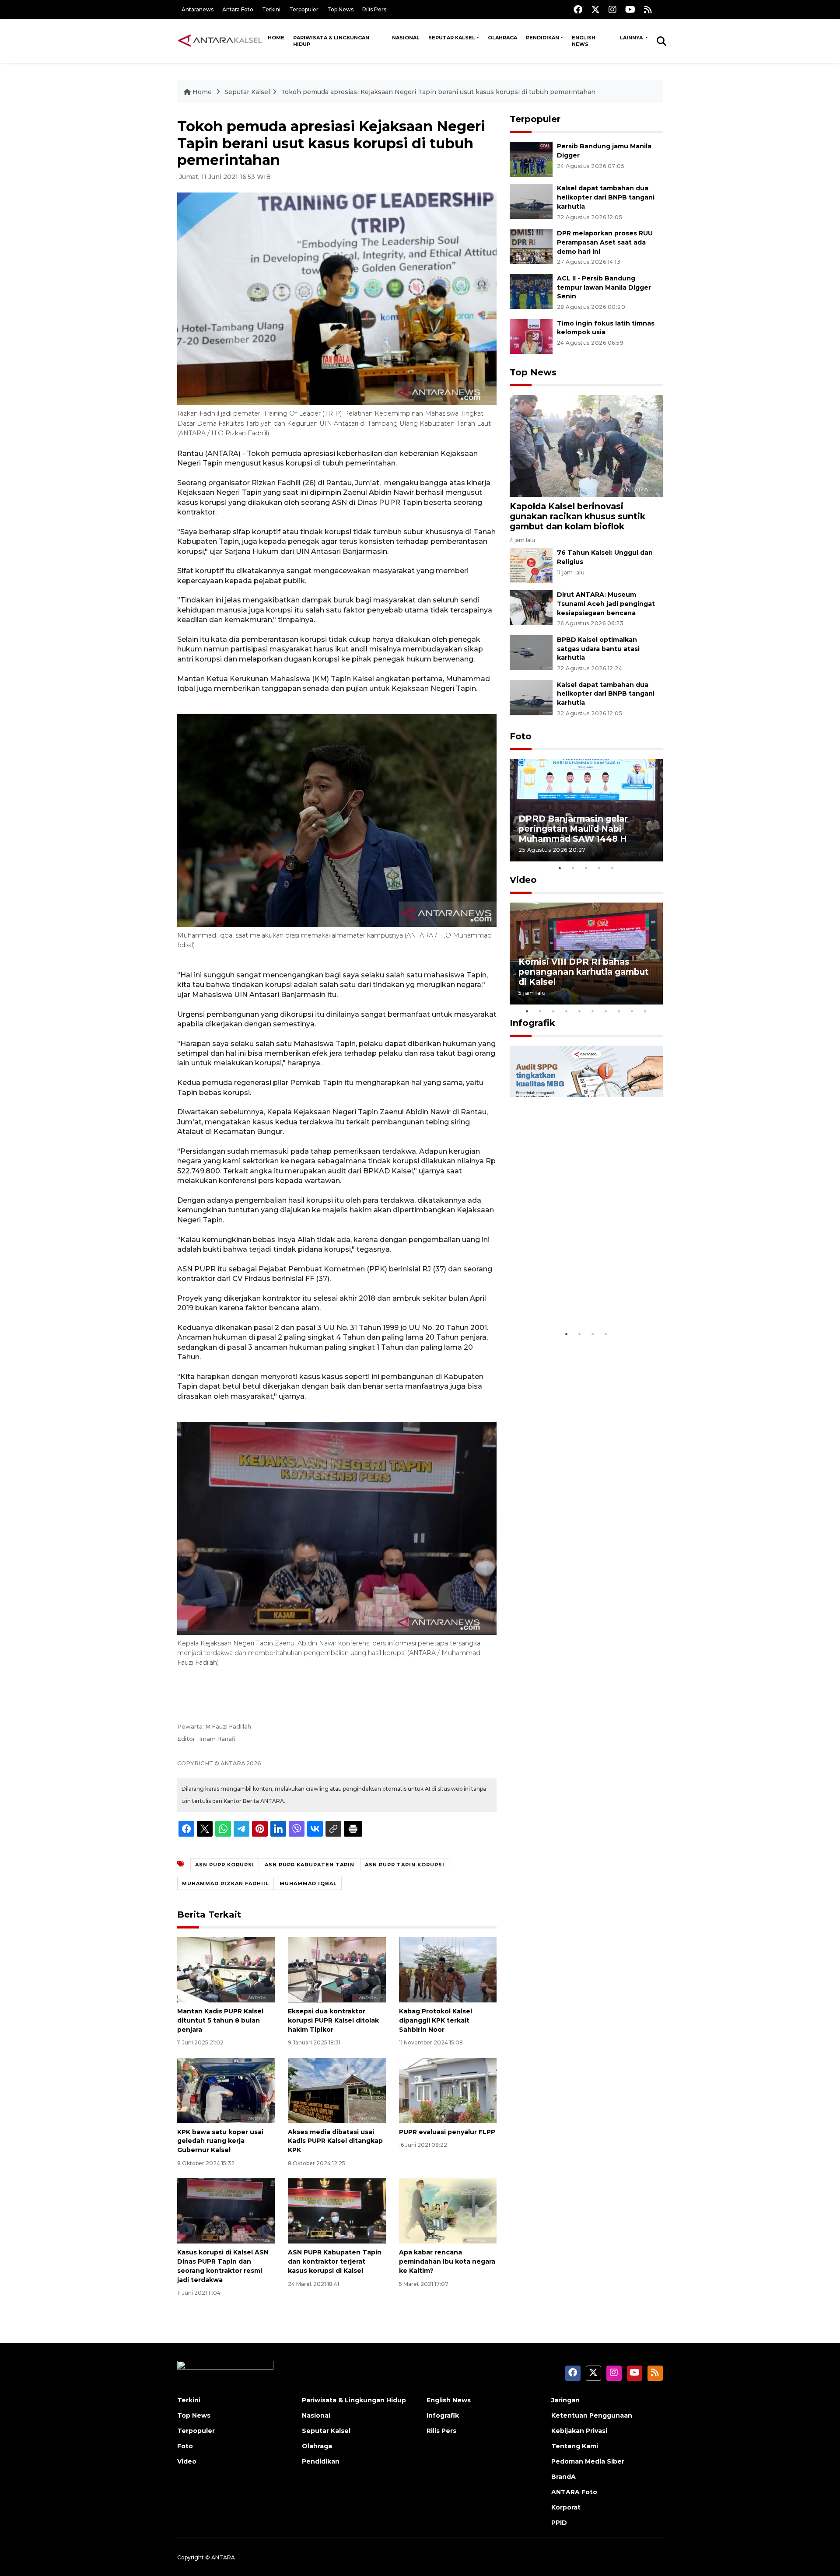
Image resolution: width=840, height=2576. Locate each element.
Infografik (532, 1023)
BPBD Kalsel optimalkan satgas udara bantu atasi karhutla (598, 649)
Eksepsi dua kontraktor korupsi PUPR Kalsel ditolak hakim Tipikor (333, 2020)
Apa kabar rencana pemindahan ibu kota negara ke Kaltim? (447, 2261)
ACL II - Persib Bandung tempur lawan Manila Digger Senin (604, 287)
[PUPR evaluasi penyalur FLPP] (448, 2090)
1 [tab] (560, 868)
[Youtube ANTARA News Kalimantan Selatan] (630, 9)
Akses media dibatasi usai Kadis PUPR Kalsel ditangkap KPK (335, 2141)
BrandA (563, 2477)
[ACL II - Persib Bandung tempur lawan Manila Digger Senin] (531, 291)
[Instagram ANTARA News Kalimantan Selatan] (612, 9)
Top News (340, 9)
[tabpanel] (586, 810)
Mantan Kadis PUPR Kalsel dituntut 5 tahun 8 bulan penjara (220, 2020)
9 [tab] (632, 1011)
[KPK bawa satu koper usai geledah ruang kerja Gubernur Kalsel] (226, 2090)
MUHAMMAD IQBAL (308, 1883)
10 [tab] (645, 1011)
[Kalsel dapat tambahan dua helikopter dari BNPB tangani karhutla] (531, 201)
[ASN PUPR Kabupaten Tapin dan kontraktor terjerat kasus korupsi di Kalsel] (337, 2210)
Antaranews (198, 9)
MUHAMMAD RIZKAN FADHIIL (226, 1883)
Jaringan (565, 2400)
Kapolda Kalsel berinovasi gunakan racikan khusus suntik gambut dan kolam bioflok (577, 516)
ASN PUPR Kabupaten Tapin (310, 1865)
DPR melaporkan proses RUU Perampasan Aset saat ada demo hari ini (605, 242)
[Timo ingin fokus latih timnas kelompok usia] (531, 336)
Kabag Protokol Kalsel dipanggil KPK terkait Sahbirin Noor (436, 2020)
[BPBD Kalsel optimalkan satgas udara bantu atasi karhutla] (531, 652)
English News (584, 41)
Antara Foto (238, 9)
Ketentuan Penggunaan (592, 2415)
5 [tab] (612, 868)
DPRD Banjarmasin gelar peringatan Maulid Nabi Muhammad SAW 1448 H (573, 829)
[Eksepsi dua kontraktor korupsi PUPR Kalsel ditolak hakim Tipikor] (337, 1969)
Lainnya (632, 38)
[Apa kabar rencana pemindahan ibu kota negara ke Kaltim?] (448, 2210)
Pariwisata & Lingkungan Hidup (331, 41)
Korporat (566, 2507)
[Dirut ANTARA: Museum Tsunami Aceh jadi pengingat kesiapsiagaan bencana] (531, 607)
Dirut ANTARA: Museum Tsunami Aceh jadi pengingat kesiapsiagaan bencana (606, 604)
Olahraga (502, 38)
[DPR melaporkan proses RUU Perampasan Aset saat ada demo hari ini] (531, 246)
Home (276, 38)
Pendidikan (542, 38)
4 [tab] (599, 868)
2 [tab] (573, 868)
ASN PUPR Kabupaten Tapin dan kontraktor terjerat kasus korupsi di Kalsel (335, 2261)
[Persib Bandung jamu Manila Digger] (531, 159)
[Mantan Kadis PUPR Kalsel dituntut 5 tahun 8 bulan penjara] (226, 1969)
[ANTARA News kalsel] (220, 41)
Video (523, 880)
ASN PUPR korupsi (225, 1865)
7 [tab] (606, 1011)
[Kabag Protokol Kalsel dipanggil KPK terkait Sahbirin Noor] (448, 1969)
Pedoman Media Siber (588, 2461)
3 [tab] (586, 868)
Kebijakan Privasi (579, 2431)
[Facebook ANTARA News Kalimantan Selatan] (578, 9)
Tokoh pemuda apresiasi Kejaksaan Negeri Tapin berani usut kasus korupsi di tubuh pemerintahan (438, 92)
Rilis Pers (374, 9)
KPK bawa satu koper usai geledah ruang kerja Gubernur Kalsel (220, 2141)
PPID (559, 2523)
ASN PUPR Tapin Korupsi (405, 1865)
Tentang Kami (575, 2446)
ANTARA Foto (574, 2492)
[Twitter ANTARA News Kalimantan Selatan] (595, 9)
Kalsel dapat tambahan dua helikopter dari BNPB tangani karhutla (606, 197)
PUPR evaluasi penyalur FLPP (447, 2132)
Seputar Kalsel (452, 38)
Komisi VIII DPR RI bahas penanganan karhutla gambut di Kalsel (584, 972)
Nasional (406, 38)
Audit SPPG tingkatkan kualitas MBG (570, 1299)
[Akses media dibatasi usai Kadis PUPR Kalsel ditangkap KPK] (337, 2090)
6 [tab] (593, 1011)
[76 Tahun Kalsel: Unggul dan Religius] (531, 565)
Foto (521, 736)
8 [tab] (619, 1011)
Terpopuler (304, 9)
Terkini (271, 9)
